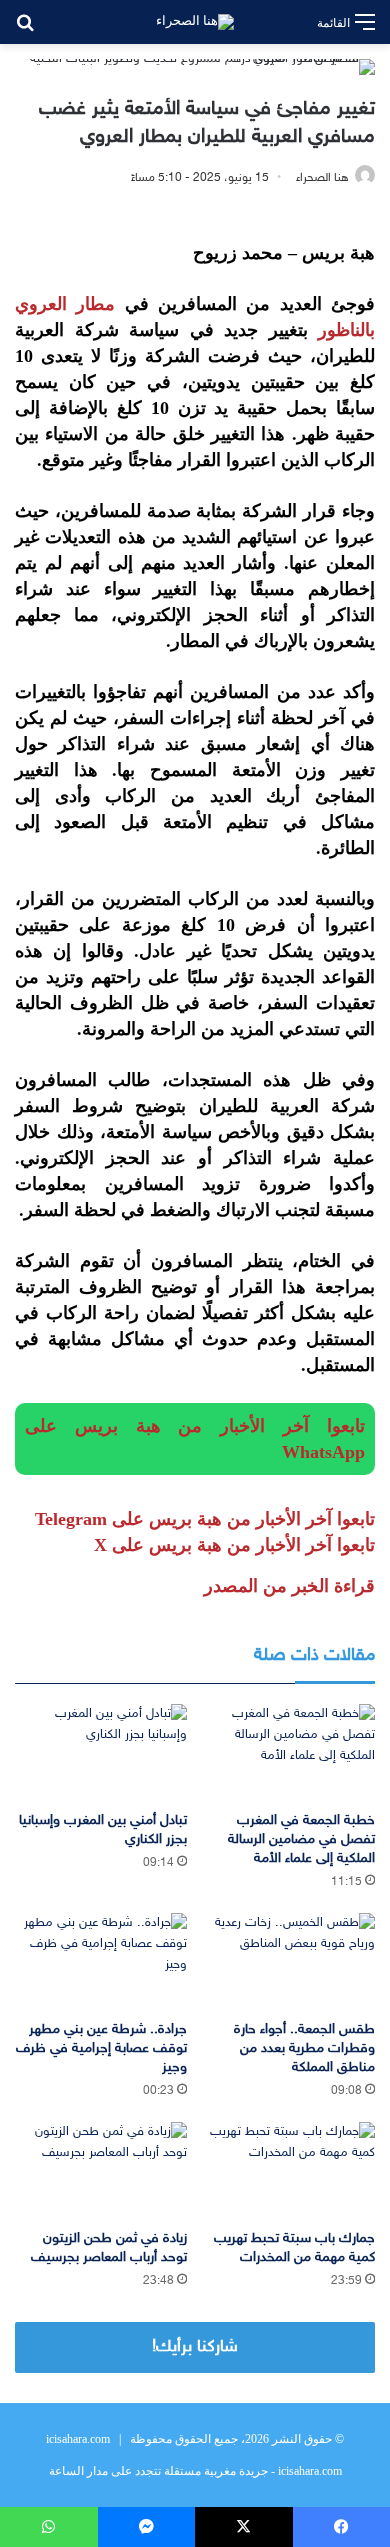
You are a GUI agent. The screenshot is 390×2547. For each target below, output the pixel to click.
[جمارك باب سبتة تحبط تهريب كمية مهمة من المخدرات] (289, 2170)
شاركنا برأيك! (195, 2347)
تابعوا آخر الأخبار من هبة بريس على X (234, 1545)
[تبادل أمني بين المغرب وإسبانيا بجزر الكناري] (101, 1752)
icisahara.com (78, 2439)
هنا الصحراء (322, 178)
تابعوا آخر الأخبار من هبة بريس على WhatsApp (195, 1439)
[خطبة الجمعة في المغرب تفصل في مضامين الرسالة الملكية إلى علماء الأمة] (289, 1752)
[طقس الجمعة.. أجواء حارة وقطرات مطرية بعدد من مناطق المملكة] (289, 1961)
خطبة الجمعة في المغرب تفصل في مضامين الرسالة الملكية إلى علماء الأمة (301, 1839)
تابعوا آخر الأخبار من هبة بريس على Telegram (205, 1519)
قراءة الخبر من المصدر (289, 1586)
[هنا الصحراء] (195, 22)
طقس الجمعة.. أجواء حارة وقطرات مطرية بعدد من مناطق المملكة (304, 2048)
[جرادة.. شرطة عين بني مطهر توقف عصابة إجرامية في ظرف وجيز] (101, 1961)
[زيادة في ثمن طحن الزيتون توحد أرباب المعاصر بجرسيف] (101, 2170)
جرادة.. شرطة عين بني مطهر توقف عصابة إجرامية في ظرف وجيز (101, 2048)
